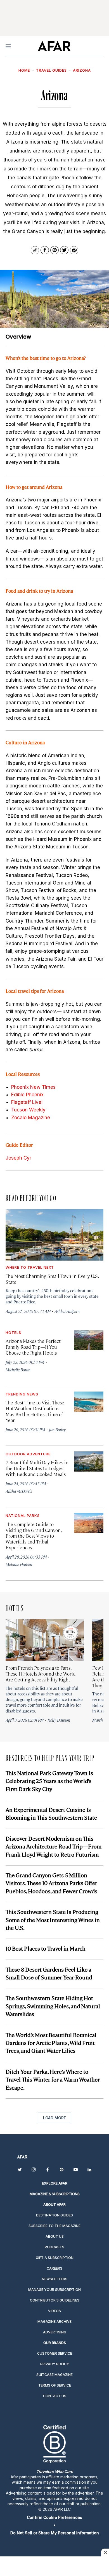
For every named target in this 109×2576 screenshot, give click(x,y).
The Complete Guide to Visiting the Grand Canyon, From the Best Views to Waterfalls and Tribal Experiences (33, 1536)
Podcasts (54, 2247)
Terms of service (55, 2385)
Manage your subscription (54, 2290)
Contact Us (55, 2396)
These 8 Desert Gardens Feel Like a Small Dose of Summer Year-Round (49, 1973)
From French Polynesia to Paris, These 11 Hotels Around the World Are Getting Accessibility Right (41, 1674)
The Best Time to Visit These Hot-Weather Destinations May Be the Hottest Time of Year (35, 1411)
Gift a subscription (55, 2258)
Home (24, 70)
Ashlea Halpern (67, 1311)
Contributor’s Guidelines (55, 2300)
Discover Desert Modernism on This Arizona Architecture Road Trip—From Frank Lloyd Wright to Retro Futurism (54, 1846)
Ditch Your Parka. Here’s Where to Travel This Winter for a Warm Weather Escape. (53, 2079)
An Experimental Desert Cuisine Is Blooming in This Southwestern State (51, 1813)
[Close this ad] (105, 2552)
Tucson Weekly (28, 1110)
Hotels (13, 1332)
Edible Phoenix (27, 1095)
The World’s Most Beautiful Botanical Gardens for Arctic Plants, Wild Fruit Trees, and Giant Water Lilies (51, 2043)
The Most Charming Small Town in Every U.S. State (52, 1279)
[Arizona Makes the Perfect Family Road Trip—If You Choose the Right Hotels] (89, 1340)
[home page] (54, 46)
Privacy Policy (55, 2364)
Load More (54, 2118)
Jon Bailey (57, 1429)
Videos (54, 2311)
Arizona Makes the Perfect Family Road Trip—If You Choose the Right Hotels (33, 1347)
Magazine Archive (54, 2322)
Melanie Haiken (19, 1564)
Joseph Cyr (18, 1158)
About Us (55, 2236)
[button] (54, 2517)
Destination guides (54, 2215)
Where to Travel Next (30, 1267)
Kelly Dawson (59, 1720)
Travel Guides (51, 70)
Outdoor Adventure (28, 1454)
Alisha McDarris (19, 1491)
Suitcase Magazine (54, 2375)
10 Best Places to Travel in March (46, 1948)
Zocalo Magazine (31, 1118)
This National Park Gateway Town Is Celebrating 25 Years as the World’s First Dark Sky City (49, 1781)
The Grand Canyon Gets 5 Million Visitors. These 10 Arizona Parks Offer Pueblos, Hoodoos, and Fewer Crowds (51, 1883)
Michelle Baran (18, 1370)
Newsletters (55, 2279)
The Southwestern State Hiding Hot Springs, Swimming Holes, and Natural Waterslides (53, 2006)
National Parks (23, 1515)
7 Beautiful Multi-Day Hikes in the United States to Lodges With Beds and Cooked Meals (37, 1468)
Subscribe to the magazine (54, 2226)
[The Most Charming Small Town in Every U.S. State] (54, 1235)
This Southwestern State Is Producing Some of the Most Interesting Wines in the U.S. (53, 1920)
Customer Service (55, 2353)
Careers (54, 2268)
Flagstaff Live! (27, 1102)
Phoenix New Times (33, 1087)
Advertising (55, 2332)
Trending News (22, 1394)
